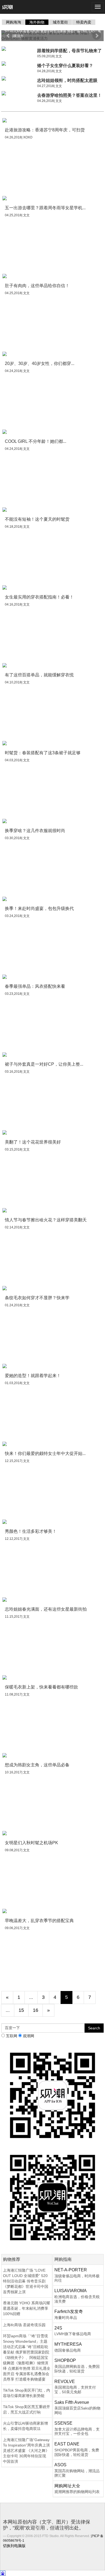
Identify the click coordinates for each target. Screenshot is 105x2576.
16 (36, 2010)
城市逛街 (60, 22)
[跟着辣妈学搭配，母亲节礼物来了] (18, 49)
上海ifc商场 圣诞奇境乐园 (24, 2325)
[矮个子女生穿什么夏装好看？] (18, 64)
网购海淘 (13, 22)
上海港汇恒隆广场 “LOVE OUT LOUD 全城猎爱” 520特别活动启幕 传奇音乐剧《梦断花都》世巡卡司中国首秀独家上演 (26, 2281)
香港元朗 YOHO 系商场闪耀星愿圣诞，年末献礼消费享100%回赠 (27, 2308)
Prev (8, 36)
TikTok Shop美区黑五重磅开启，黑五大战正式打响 (27, 2409)
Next (97, 36)
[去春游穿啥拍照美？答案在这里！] (18, 93)
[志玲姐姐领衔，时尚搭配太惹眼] (18, 78)
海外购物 (37, 22)
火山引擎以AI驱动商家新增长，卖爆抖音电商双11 (25, 2426)
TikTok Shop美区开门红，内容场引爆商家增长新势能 (27, 2393)
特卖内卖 (84, 22)
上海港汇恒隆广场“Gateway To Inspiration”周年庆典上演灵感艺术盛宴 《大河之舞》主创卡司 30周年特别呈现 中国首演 (26, 2451)
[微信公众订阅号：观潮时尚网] (52, 2197)
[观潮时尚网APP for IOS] (52, 2095)
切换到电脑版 (14, 2546)
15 (21, 2010)
